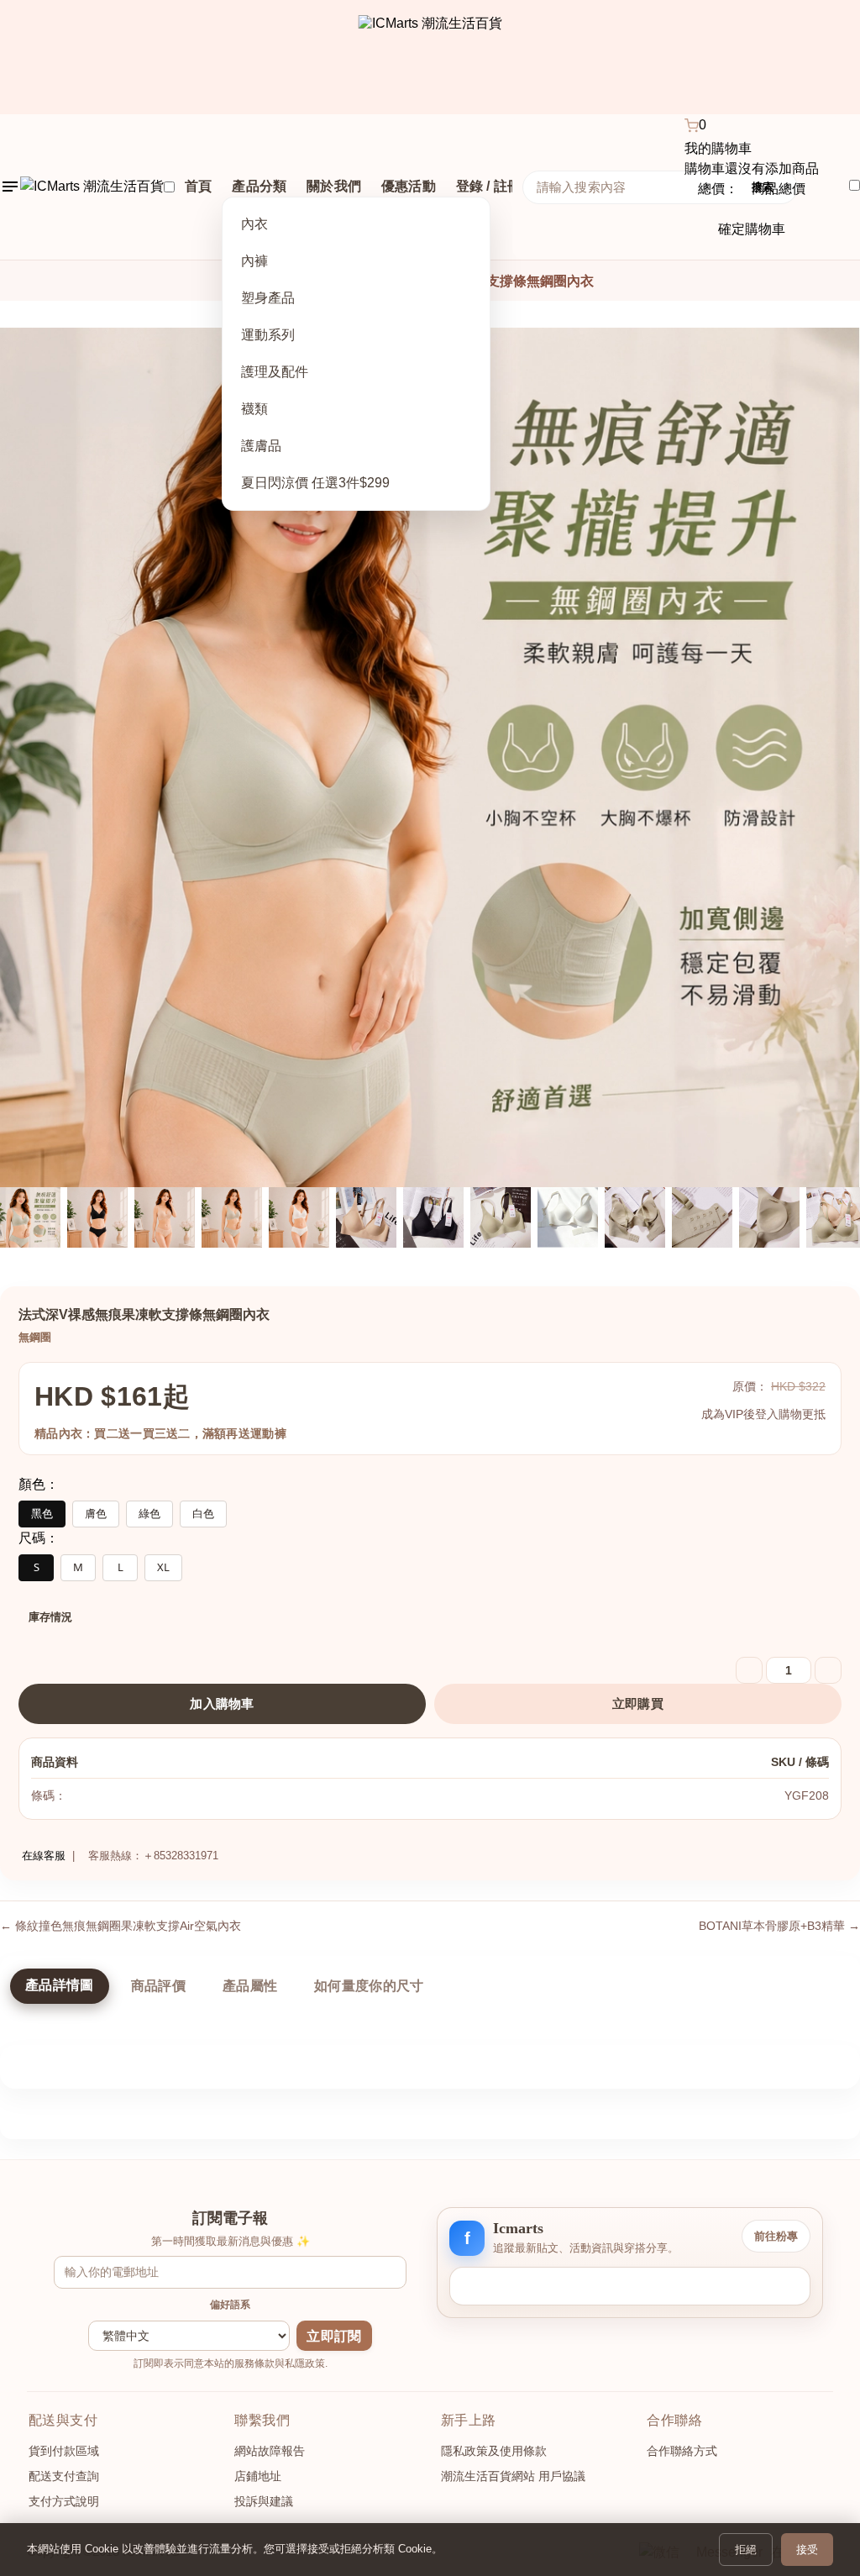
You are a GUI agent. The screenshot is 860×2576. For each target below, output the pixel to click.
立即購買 (638, 1703)
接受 (807, 2550)
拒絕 (746, 2550)
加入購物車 (222, 1703)
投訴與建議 (264, 2501)
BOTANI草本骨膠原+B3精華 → (779, 1926)
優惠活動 (409, 186)
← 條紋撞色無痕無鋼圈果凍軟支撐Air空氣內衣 (121, 1926)
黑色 (42, 1513)
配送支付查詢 (64, 2476)
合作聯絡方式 (682, 2451)
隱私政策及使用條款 (494, 2451)
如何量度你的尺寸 (369, 1986)
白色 (203, 1513)
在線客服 (42, 1856)
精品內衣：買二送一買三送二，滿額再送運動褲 (160, 1433)
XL (163, 1567)
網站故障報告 (270, 2451)
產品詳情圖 (60, 1985)
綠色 (149, 1513)
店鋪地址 (258, 2476)
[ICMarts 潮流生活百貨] (430, 57)
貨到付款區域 (64, 2451)
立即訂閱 (334, 2336)
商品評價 (158, 1986)
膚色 (96, 1513)
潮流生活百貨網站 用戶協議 (513, 2476)
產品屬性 (250, 1986)
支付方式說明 (64, 2501)
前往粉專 (776, 2236)
